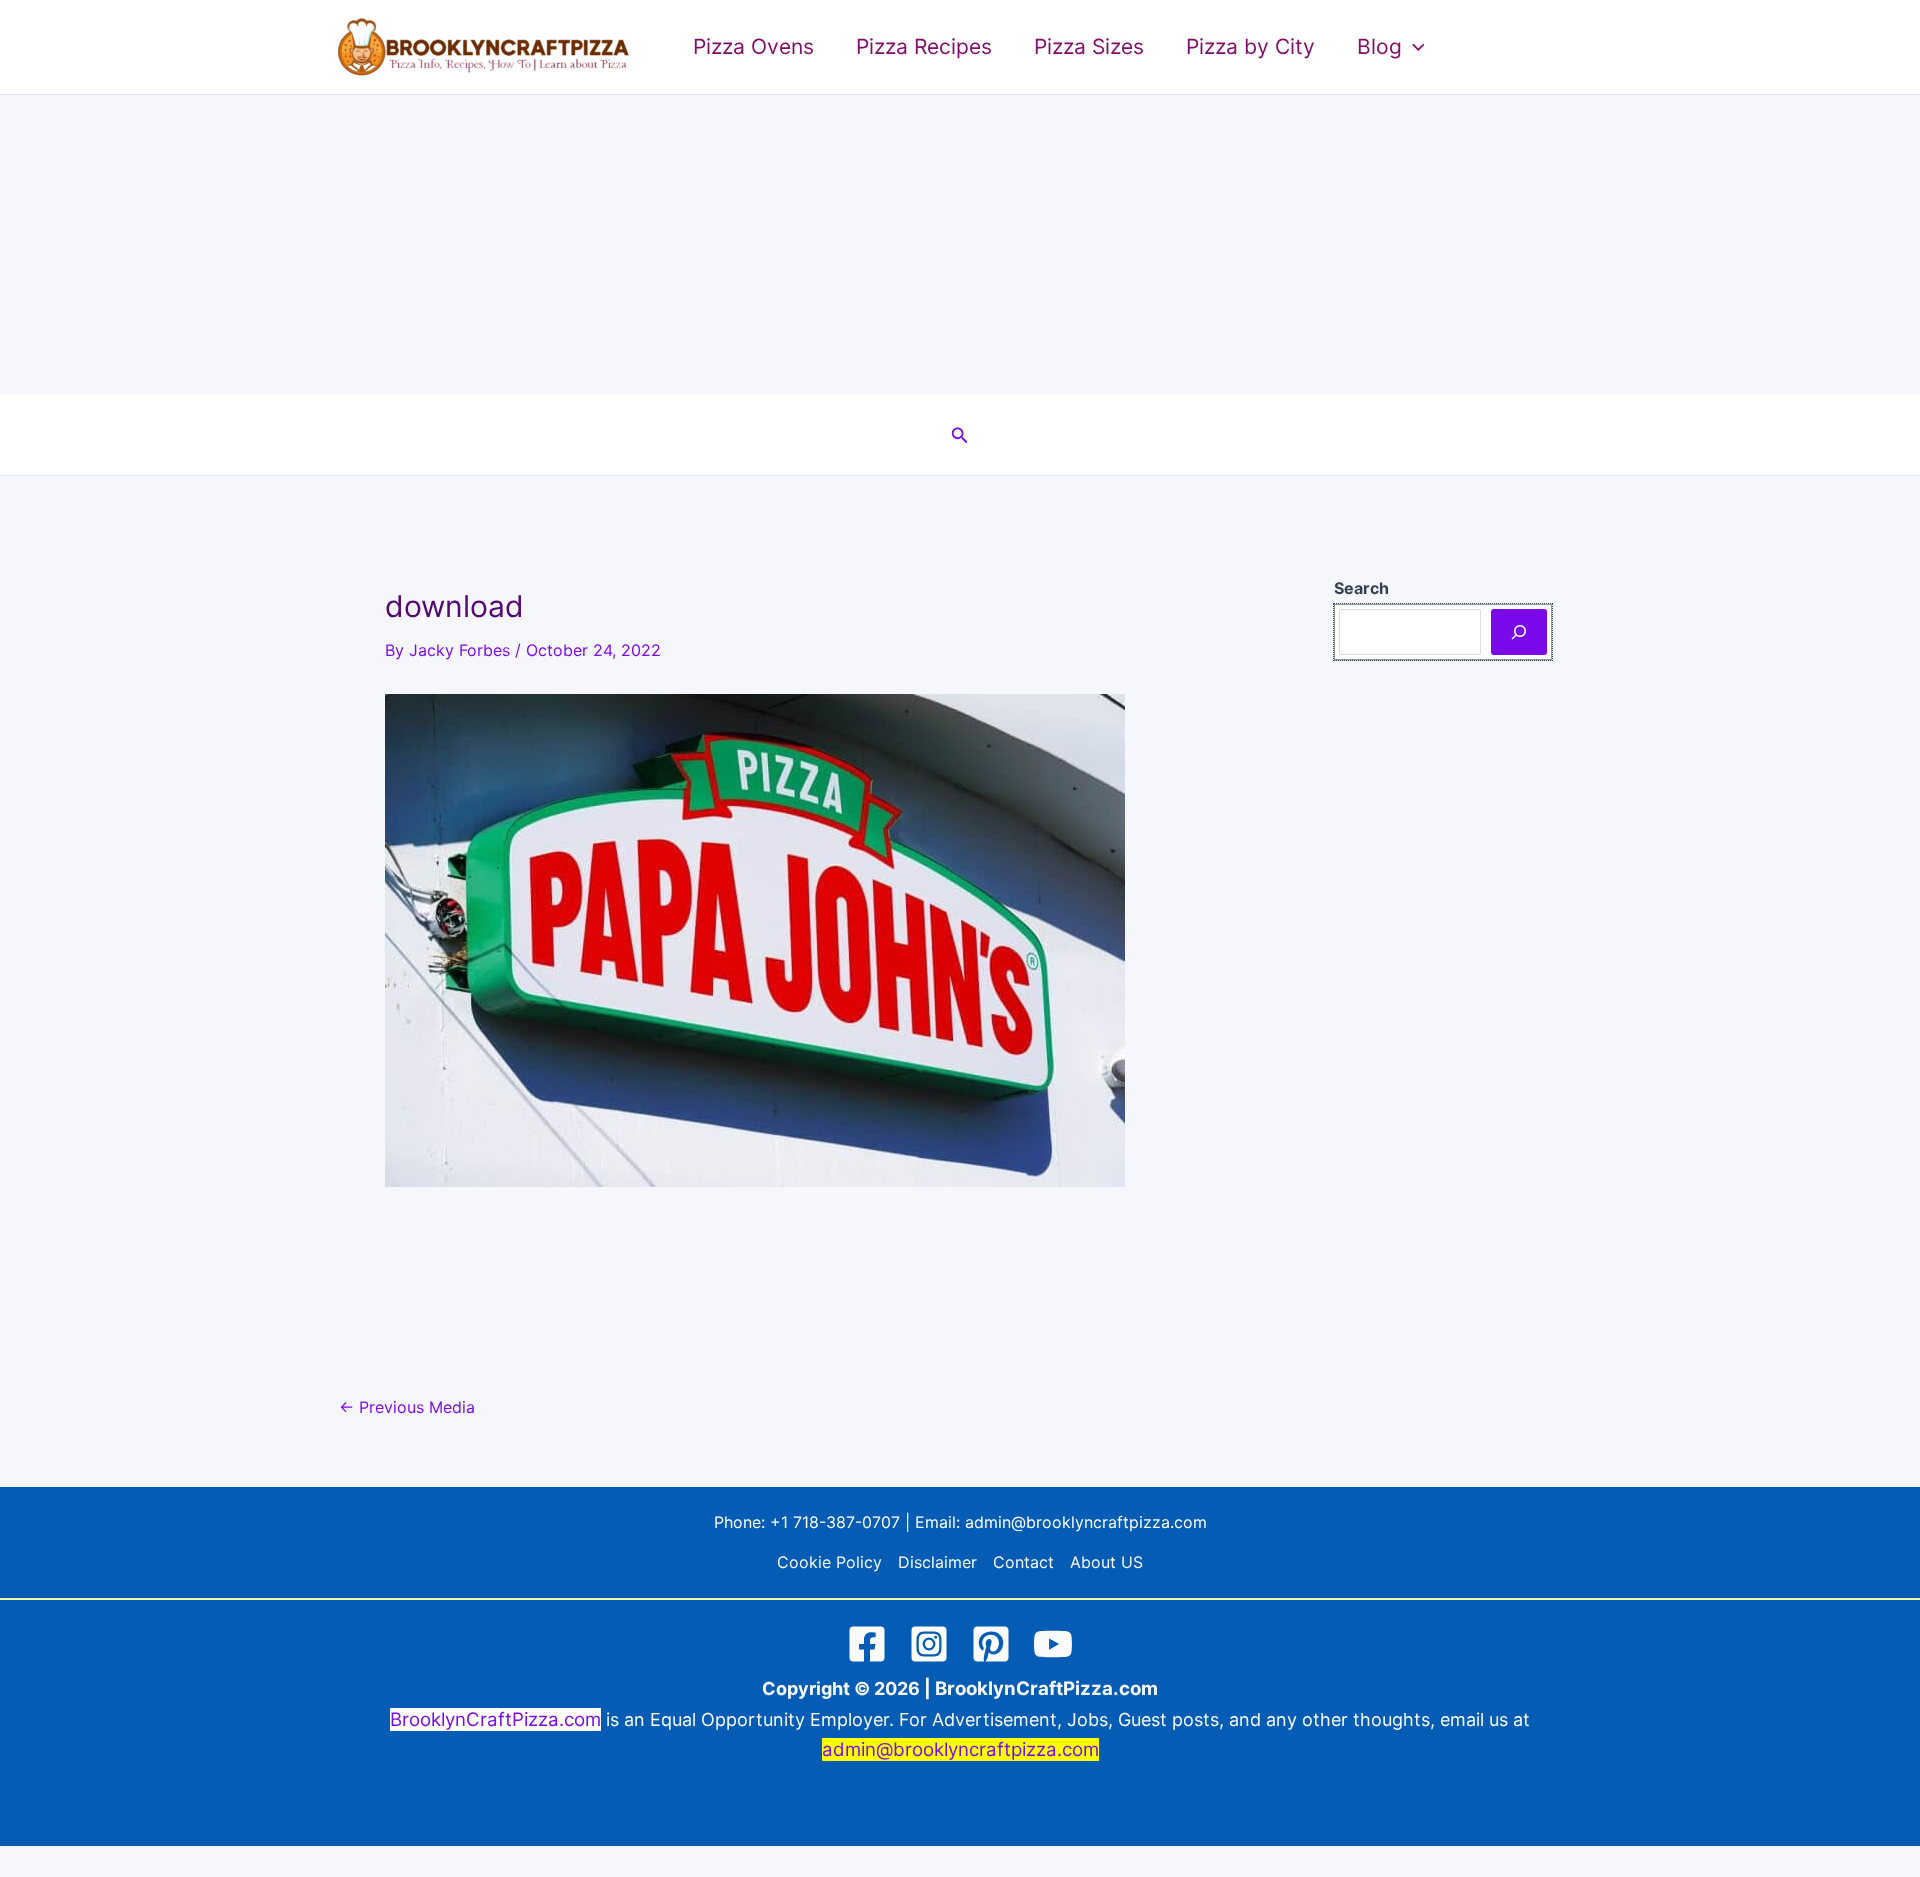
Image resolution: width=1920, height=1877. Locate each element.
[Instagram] (929, 1644)
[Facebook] (867, 1644)
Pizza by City (1250, 46)
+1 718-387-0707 (835, 1522)
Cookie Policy (829, 1562)
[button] (1413, 47)
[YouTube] (1053, 1644)
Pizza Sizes (1089, 46)
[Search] (1519, 632)
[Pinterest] (991, 1644)
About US (1106, 1562)
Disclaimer (937, 1562)
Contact (1023, 1562)
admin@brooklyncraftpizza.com (1086, 1522)
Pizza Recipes (924, 46)
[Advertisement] (960, 245)
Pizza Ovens (753, 46)
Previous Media (407, 1407)
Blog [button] (1379, 46)
